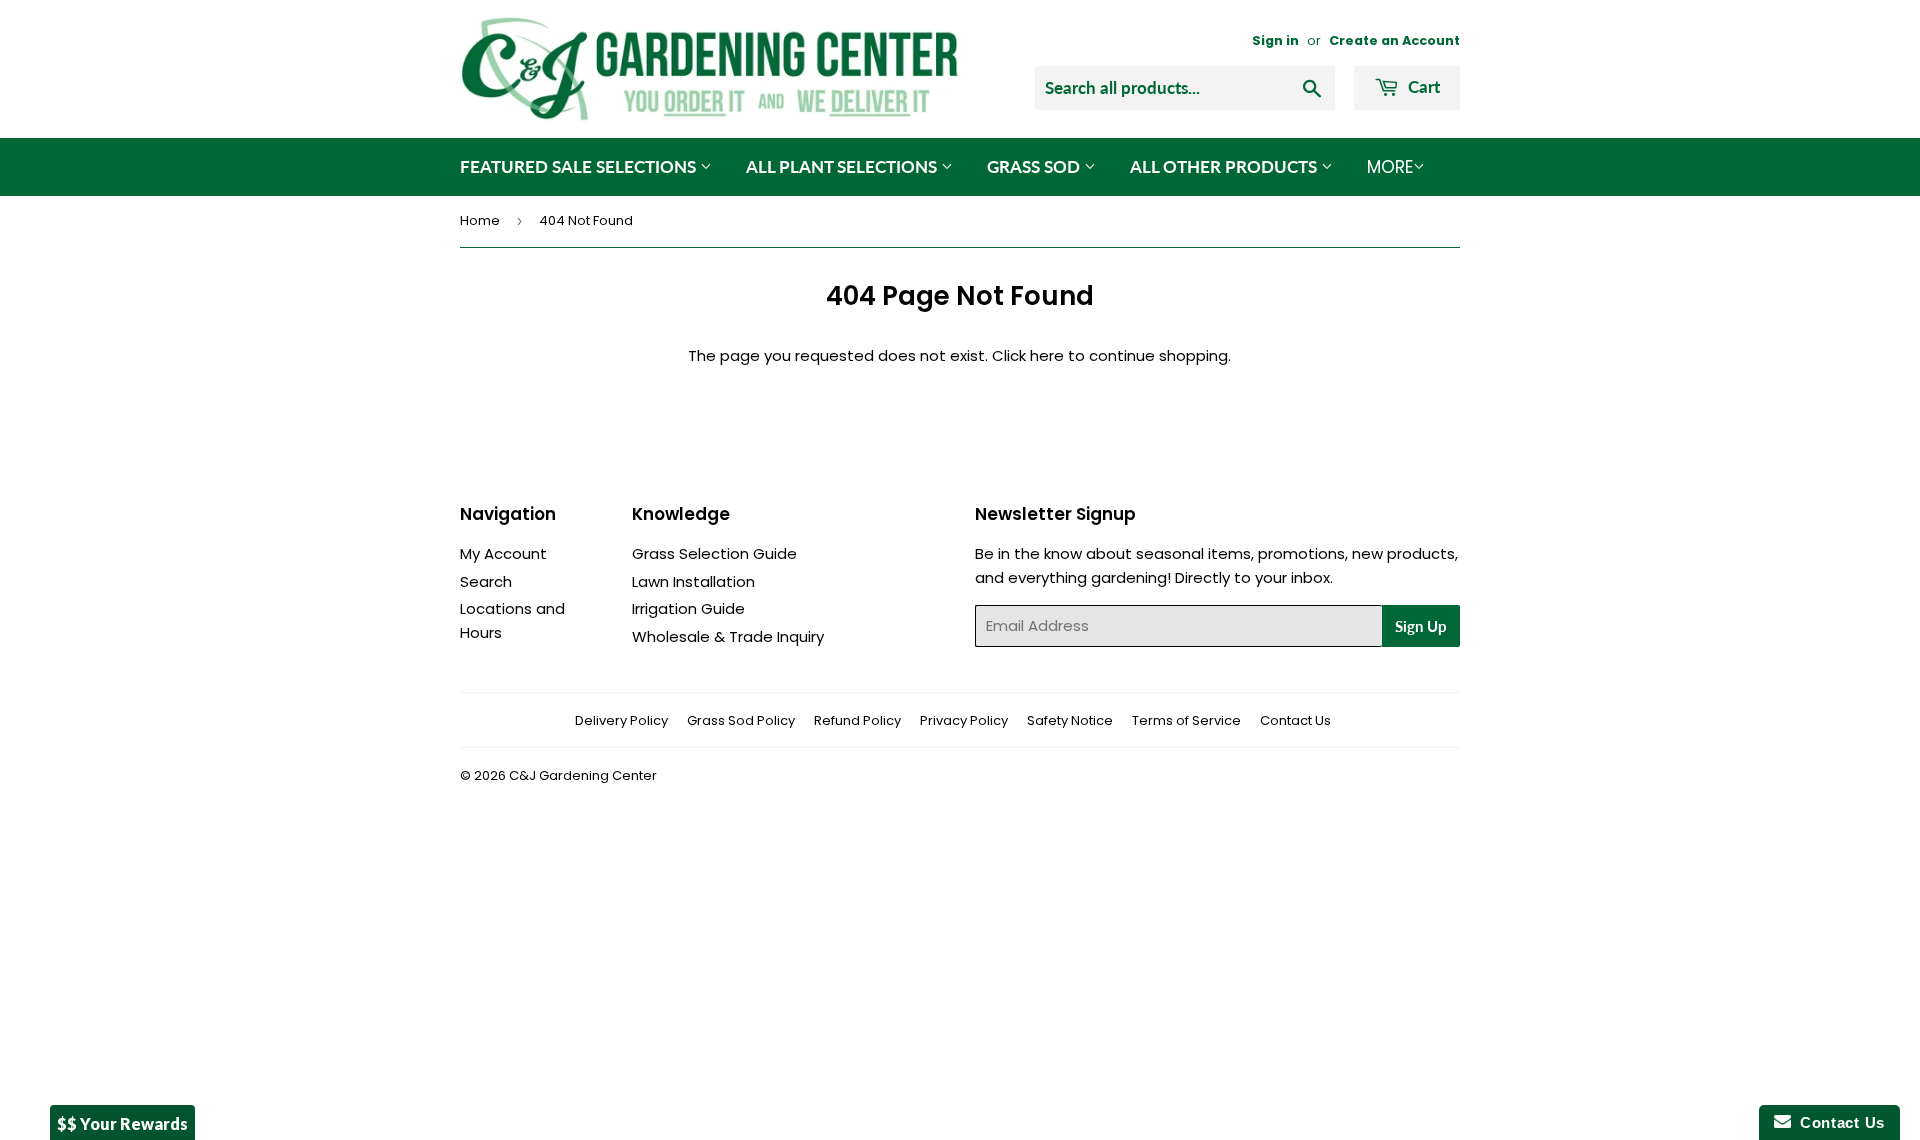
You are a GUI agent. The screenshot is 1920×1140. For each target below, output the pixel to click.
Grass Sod (1035, 166)
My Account (503, 553)
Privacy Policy (964, 720)
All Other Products (1225, 166)
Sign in (1275, 40)
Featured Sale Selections (580, 166)
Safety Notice (1070, 720)
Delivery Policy (621, 720)
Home (480, 220)
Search (486, 581)
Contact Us (1295, 720)
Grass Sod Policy (741, 720)
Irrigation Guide (688, 608)
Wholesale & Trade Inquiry (728, 636)
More (1390, 167)
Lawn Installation (693, 581)
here (1047, 355)
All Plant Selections (843, 166)
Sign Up (1421, 626)
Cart (1422, 86)
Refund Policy (857, 720)
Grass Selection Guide (714, 553)
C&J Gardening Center (583, 775)
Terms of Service (1186, 720)
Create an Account (1394, 40)
